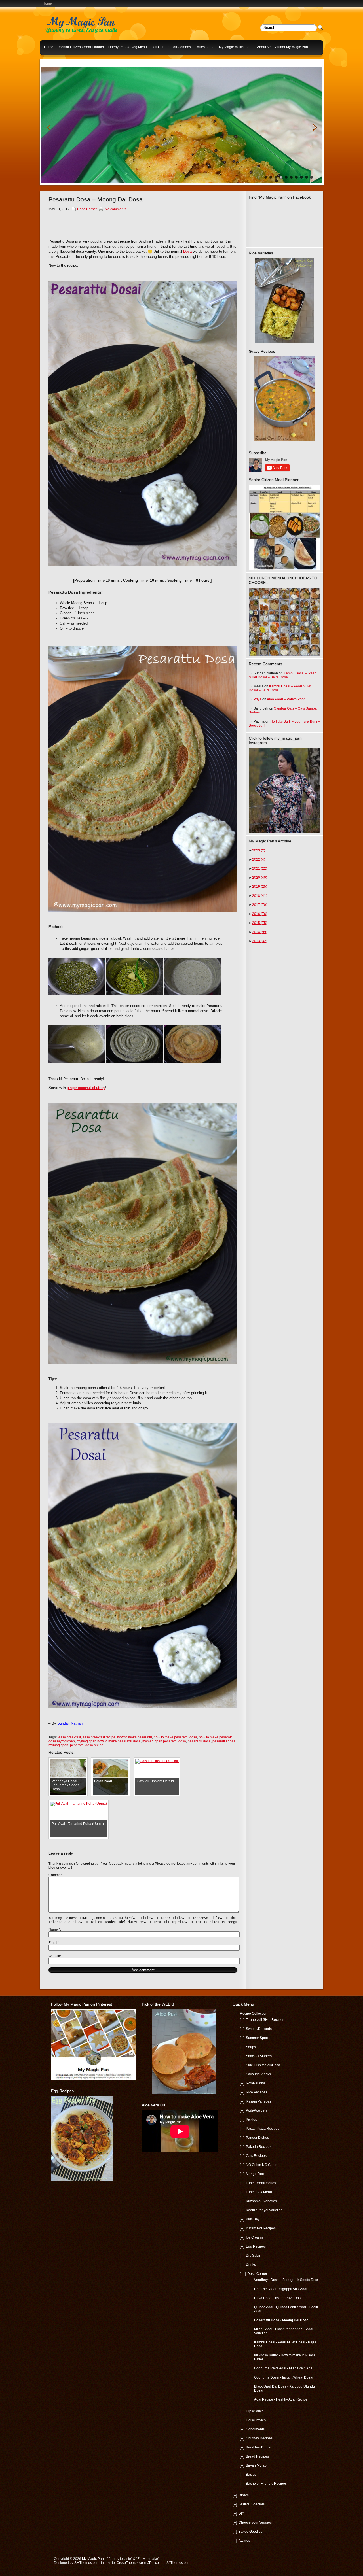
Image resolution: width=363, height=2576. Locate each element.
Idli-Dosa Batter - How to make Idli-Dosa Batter (285, 2357)
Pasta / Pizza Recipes (263, 2129)
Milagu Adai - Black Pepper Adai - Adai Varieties (284, 2331)
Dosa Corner (87, 209)
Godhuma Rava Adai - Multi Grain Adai (284, 2368)
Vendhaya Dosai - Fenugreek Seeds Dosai (287, 2280)
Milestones (205, 47)
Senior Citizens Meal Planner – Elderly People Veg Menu (103, 47)
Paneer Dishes (257, 2138)
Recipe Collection (254, 2014)
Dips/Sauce (255, 2411)
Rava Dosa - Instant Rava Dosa (278, 2298)
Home (47, 3)
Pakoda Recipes (259, 2147)
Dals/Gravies (256, 2420)
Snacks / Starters (259, 2056)
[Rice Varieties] (284, 301)
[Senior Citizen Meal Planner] (284, 527)
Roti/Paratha (256, 2083)
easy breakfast (70, 1737)
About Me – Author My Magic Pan (282, 47)
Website (55, 1956)
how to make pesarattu (135, 1737)
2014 (260, 932)
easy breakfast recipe (99, 1737)
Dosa (187, 251)
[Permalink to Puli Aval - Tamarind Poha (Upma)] (79, 1804)
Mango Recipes (258, 2174)
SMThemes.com (87, 2563)
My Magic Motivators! (235, 47)
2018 (260, 896)
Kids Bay (253, 2219)
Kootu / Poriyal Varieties (264, 2210)
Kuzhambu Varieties (261, 2201)
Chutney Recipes (259, 2438)
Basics (251, 2475)
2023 (259, 850)
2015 (260, 923)
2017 (260, 905)
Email (54, 1943)
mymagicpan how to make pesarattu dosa (109, 1741)
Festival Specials (252, 2504)
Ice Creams (255, 2237)
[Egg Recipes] (82, 2180)
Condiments (255, 2429)
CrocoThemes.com (131, 2563)
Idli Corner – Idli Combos (172, 47)
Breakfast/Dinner (259, 2447)
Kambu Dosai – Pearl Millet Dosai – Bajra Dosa (283, 675)
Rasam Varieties (258, 2101)
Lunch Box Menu (259, 2192)
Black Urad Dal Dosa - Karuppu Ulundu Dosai (284, 2388)
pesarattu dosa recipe (87, 1745)
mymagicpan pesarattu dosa (164, 1741)
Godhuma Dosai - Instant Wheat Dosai (284, 2377)
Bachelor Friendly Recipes (266, 2484)
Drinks (251, 2265)
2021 (260, 868)
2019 (260, 887)
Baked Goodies (250, 2532)
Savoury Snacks (258, 2074)
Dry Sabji (253, 2256)
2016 (260, 914)
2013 (260, 941)
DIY (241, 2513)
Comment (56, 1875)
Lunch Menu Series (261, 2183)
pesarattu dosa (199, 1741)
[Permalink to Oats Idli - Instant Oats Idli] (157, 1761)
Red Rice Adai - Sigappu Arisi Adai (281, 2289)
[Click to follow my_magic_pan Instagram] (284, 790)
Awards (244, 2541)
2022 (259, 859)
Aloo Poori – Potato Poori (286, 699)
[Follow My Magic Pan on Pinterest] (94, 2079)
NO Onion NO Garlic (261, 2165)
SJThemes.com (178, 2563)
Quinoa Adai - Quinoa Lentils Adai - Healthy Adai (287, 2309)
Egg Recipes (256, 2246)
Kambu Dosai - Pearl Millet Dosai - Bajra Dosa (285, 2344)
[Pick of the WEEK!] (184, 2052)
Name (54, 1929)
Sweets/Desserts (259, 2029)
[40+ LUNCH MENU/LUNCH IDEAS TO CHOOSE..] (284, 655)
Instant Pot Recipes (261, 2228)
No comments (116, 209)
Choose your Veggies (255, 2522)
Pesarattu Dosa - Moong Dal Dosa (281, 2320)
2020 (260, 878)
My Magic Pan (93, 2559)
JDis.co (153, 2563)
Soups (251, 2047)
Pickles (251, 2120)
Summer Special (259, 2038)
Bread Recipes (257, 2456)
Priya (258, 699)
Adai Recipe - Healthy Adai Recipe (281, 2399)
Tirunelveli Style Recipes (265, 2020)
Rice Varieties (257, 2092)
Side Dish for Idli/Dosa (263, 2065)
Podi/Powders (257, 2110)
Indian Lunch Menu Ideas (64, 61)
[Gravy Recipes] (284, 399)
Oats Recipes (256, 2156)
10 (312, 177)
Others (244, 2495)
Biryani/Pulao (256, 2465)
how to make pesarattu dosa (175, 1737)
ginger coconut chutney (86, 1088)
